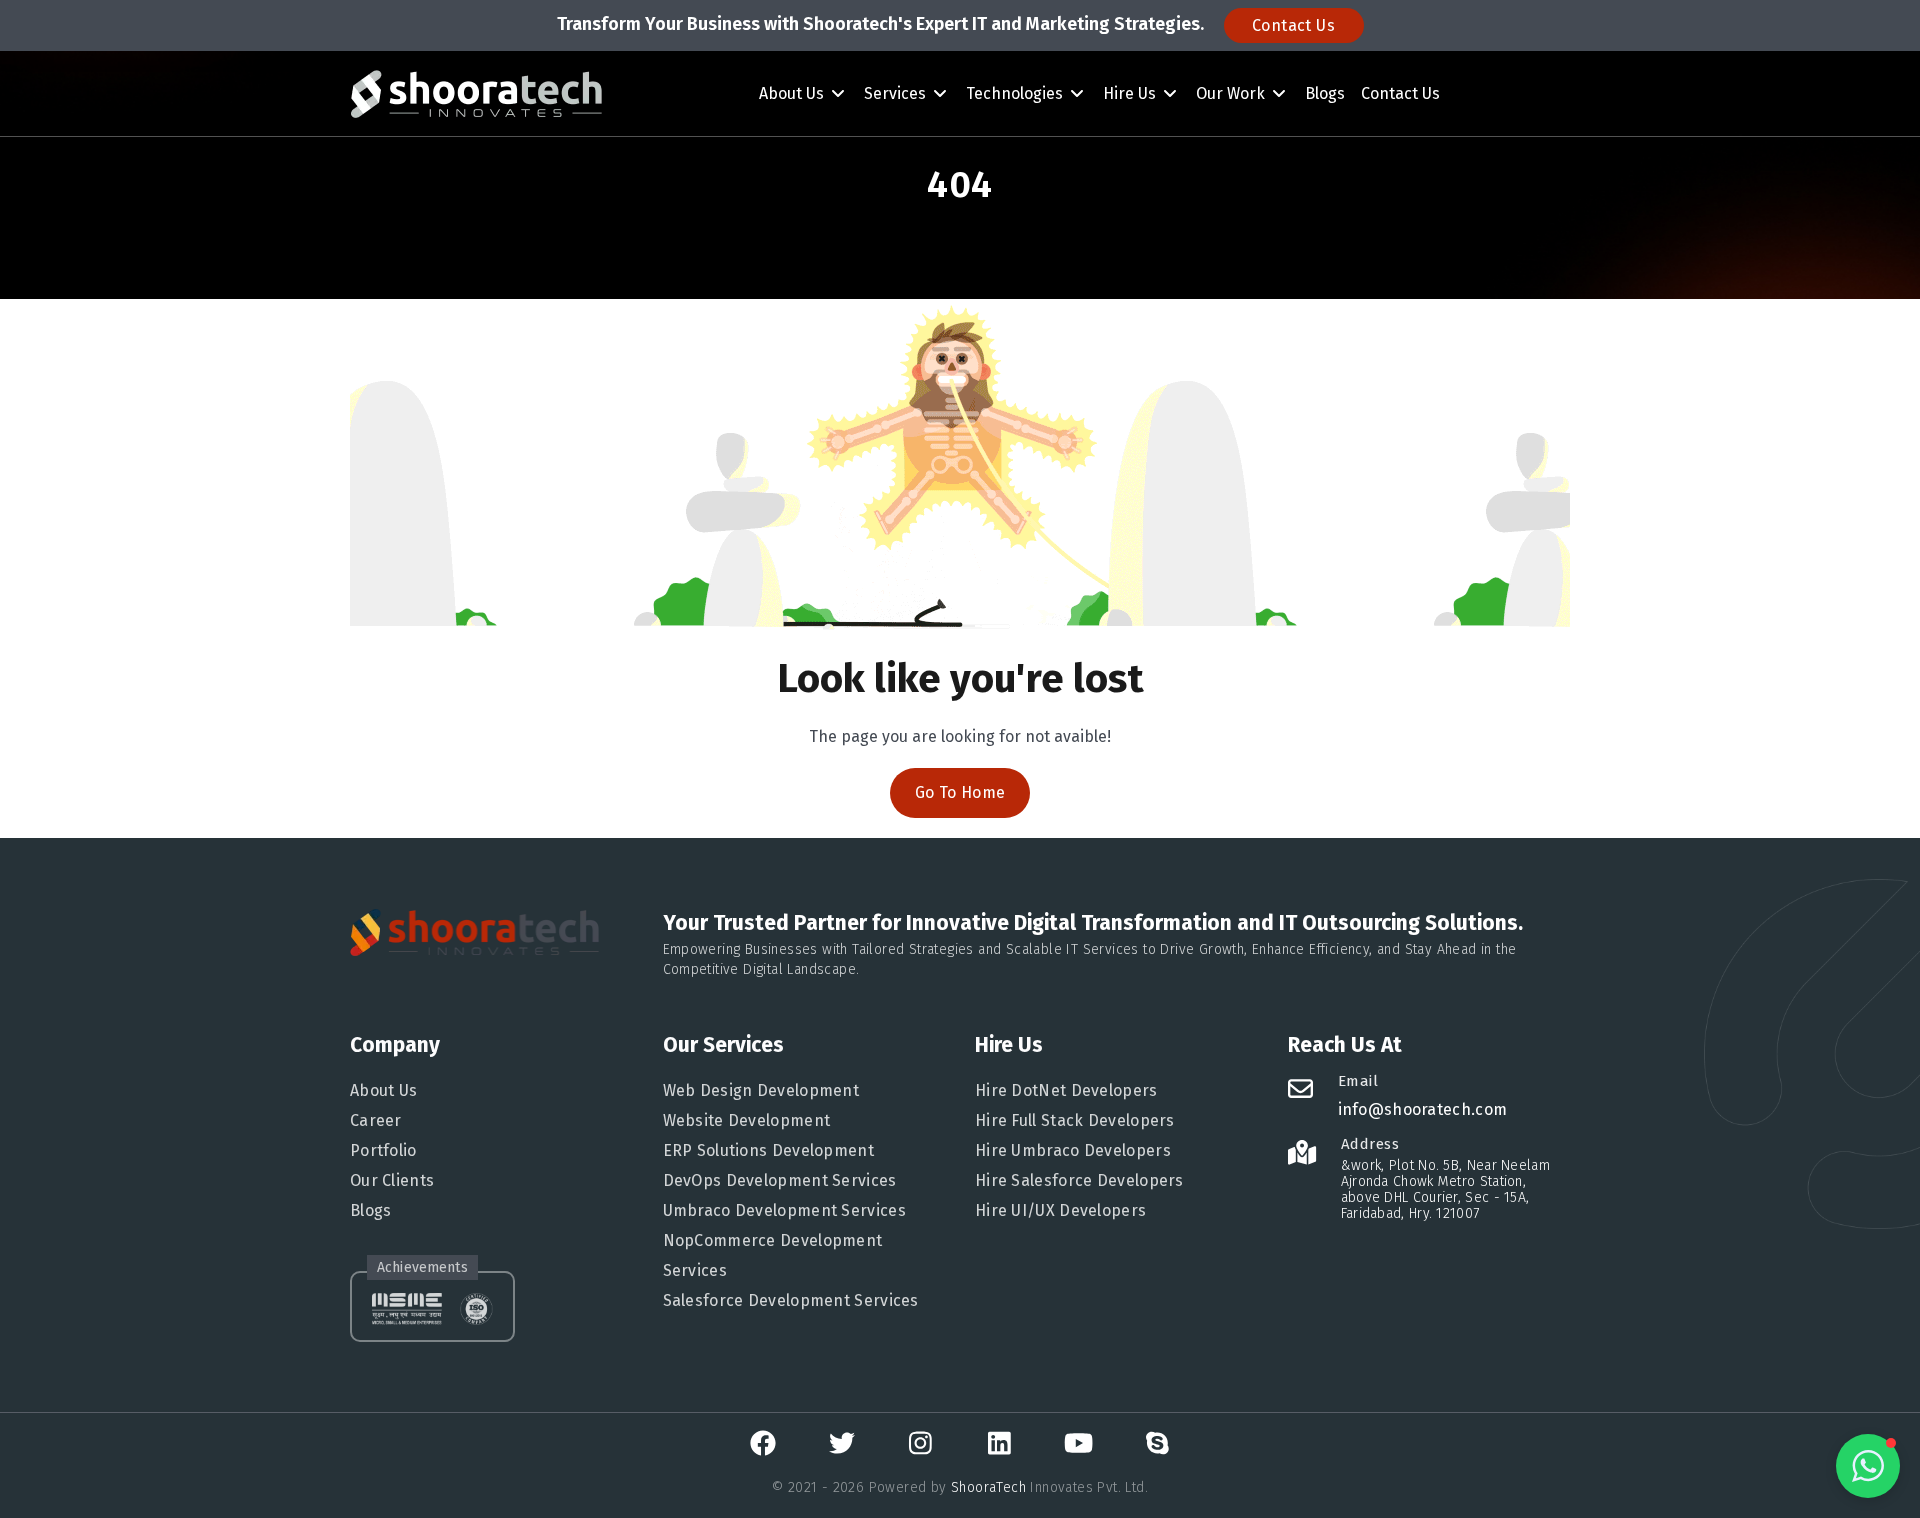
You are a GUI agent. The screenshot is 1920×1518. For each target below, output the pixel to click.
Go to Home (960, 792)
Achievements (422, 1267)
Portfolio (383, 1150)
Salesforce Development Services (791, 1300)
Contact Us (1293, 25)
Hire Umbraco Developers (1073, 1150)
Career (376, 1120)
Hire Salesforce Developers (1079, 1180)
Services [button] (897, 93)
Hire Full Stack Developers (1075, 1120)
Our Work (1232, 93)
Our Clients (392, 1180)
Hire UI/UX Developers (1060, 1210)
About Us (793, 93)
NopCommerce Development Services (773, 1255)
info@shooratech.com (1423, 1109)
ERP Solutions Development (769, 1150)
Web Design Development (761, 1090)
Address (1370, 1144)
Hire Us (1131, 93)
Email (1358, 1081)
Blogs (1325, 93)
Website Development (747, 1120)
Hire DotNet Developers (1066, 1090)
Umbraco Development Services (784, 1210)
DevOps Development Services (780, 1180)
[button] (1868, 1466)
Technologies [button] (1016, 93)
